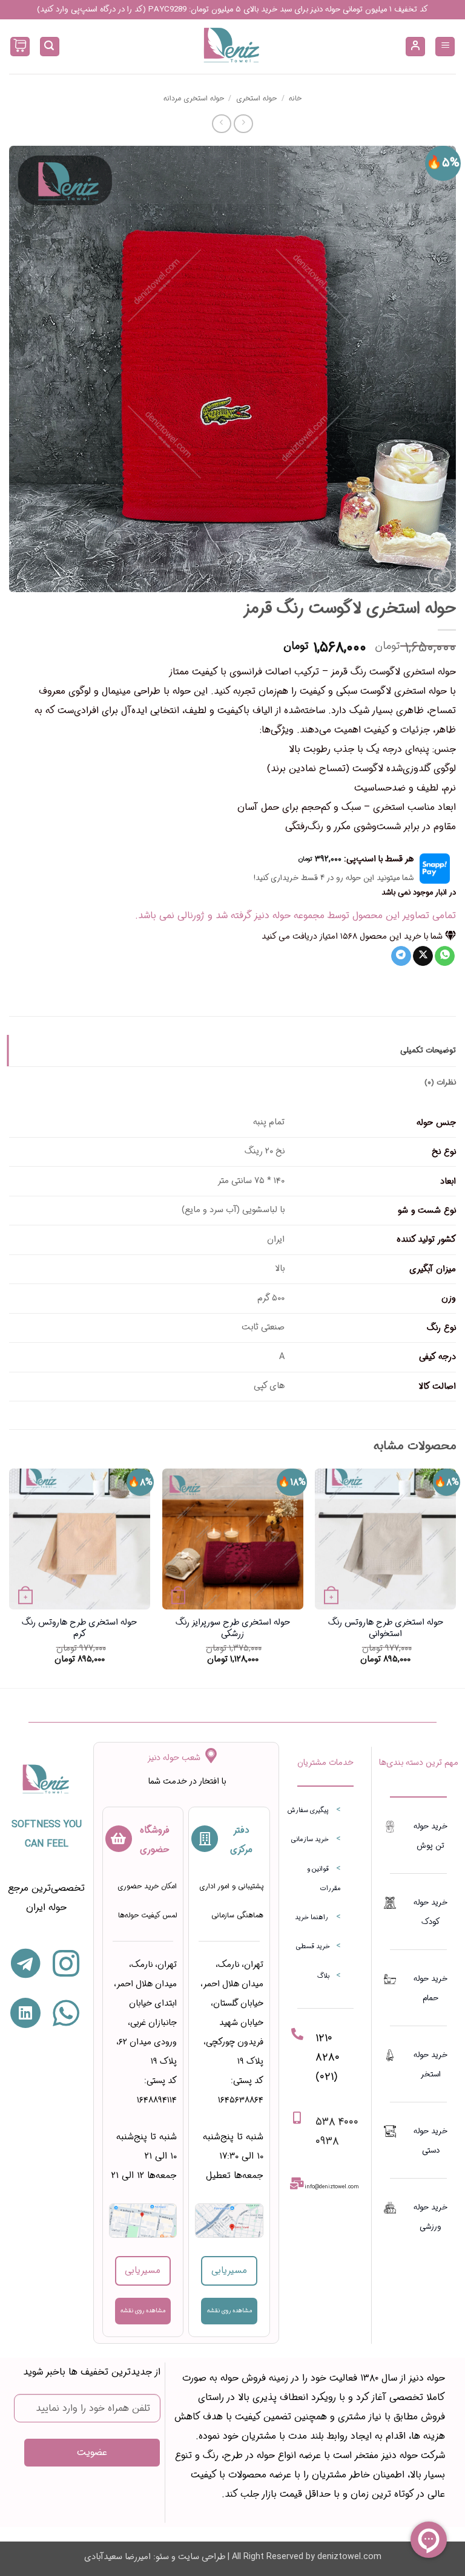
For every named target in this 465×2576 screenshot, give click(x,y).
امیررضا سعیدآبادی (117, 2557)
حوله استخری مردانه (194, 98)
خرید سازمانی (310, 1840)
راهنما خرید (312, 1918)
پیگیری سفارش (308, 1811)
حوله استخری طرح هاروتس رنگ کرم (79, 1629)
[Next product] (243, 124)
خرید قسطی (313, 1947)
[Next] (10, 1577)
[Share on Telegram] (401, 956)
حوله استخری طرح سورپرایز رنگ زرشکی (233, 1629)
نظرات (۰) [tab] (440, 1083)
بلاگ (323, 1976)
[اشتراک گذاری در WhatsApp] (445, 956)
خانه (295, 98)
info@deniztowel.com (332, 2187)
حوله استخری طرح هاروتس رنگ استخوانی (386, 1629)
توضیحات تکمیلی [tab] (428, 1051)
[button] (445, 47)
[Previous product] (221, 124)
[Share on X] (423, 956)
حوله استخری (256, 98)
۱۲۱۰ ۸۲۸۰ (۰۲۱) (328, 2057)
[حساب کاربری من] (415, 47)
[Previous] (455, 1577)
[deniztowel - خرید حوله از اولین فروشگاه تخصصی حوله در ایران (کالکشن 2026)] (232, 47)
